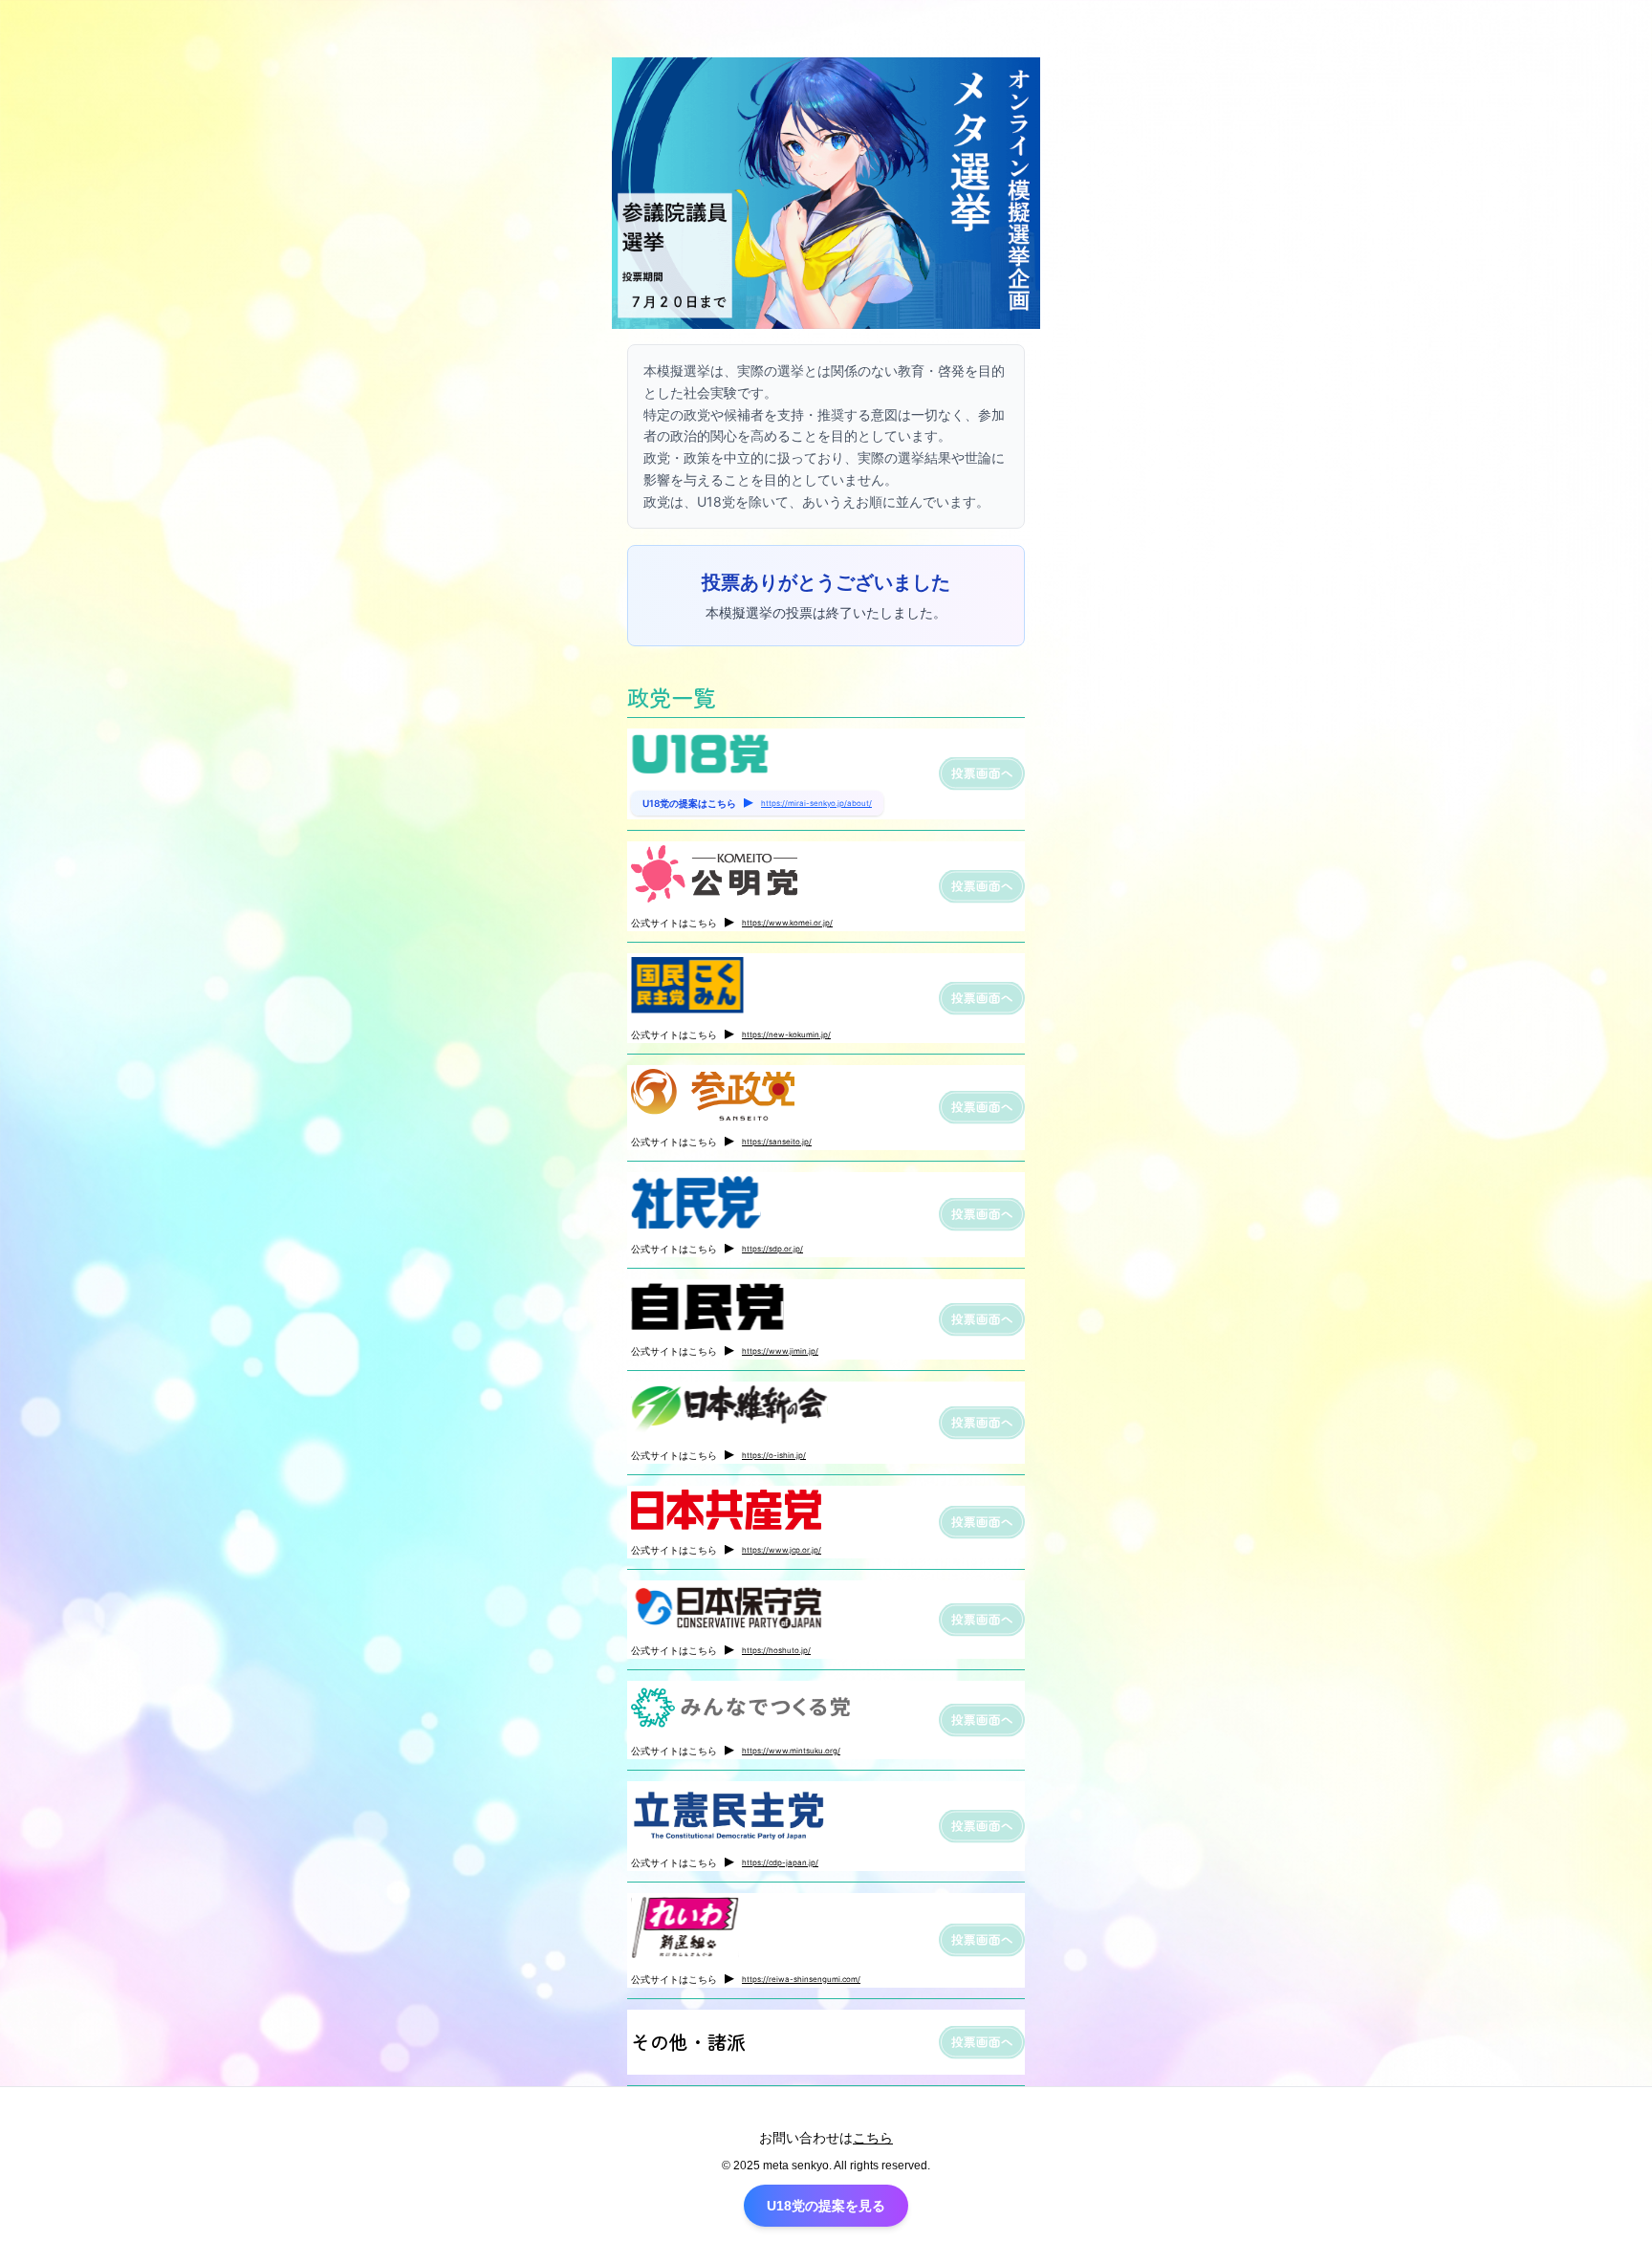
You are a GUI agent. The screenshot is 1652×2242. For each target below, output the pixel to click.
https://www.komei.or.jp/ (787, 923)
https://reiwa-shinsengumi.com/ (801, 1979)
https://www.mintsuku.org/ (791, 1751)
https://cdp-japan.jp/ (780, 1862)
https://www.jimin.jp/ (780, 1351)
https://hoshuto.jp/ (776, 1650)
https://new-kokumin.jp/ (786, 1034)
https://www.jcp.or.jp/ (782, 1550)
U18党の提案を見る (826, 2206)
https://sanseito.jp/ (777, 1142)
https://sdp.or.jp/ (772, 1249)
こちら (873, 2138)
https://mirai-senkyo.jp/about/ (816, 803)
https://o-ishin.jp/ (774, 1455)
